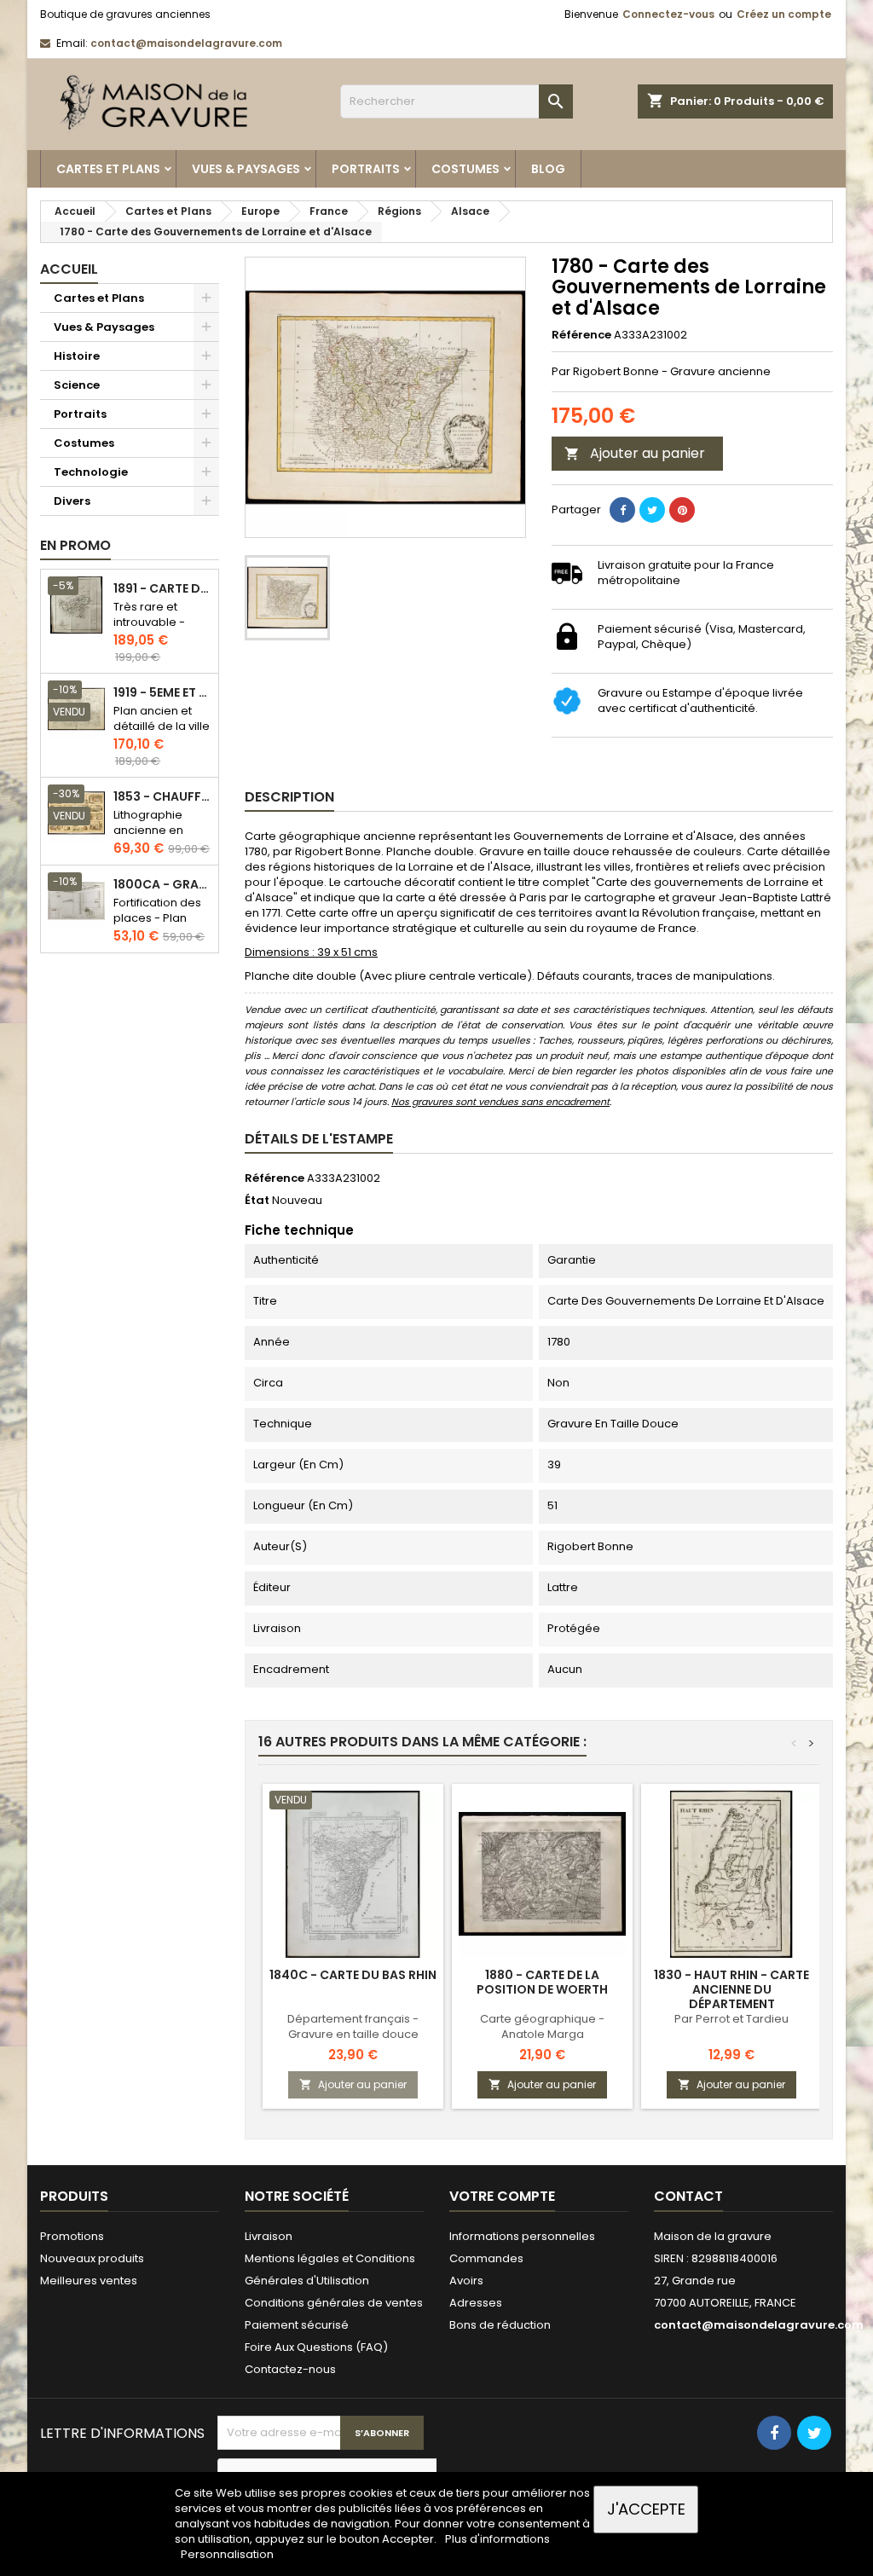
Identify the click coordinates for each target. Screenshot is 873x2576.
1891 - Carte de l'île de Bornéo (162, 589)
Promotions (72, 2236)
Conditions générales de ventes (334, 2303)
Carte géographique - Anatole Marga (542, 2026)
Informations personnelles (522, 2236)
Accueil (69, 269)
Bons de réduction (500, 2325)
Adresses (476, 2303)
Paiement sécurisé (297, 2325)
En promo (75, 545)
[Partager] (622, 510)
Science (77, 385)
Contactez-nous (290, 2369)
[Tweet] (652, 510)
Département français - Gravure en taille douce (353, 2026)
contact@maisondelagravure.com (186, 43)
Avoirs (466, 2281)
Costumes (465, 169)
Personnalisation (227, 2554)
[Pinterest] (682, 510)
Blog (548, 169)
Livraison (269, 2236)
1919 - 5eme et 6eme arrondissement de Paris (162, 693)
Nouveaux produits (92, 2258)
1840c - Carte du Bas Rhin (353, 1975)
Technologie (91, 472)
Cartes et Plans (108, 169)
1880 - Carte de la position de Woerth (542, 1982)
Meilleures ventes (89, 2281)
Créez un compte (784, 14)
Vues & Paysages (246, 169)
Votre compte (502, 2196)
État (257, 1201)
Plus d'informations (497, 2539)
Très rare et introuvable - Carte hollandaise (149, 630)
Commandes (486, 2258)
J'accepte (646, 2509)
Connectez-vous (668, 14)
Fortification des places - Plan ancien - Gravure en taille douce (161, 926)
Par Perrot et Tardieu (731, 2019)
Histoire (77, 356)
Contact (688, 2196)
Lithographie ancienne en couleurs (148, 830)
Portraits (366, 169)
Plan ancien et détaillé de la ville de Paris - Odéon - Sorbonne (162, 734)
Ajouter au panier (635, 453)
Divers (72, 501)
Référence (581, 335)
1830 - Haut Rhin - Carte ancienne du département (731, 1989)
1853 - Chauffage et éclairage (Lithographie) (162, 797)
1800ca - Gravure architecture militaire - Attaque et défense (162, 885)
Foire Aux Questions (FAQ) (316, 2347)
